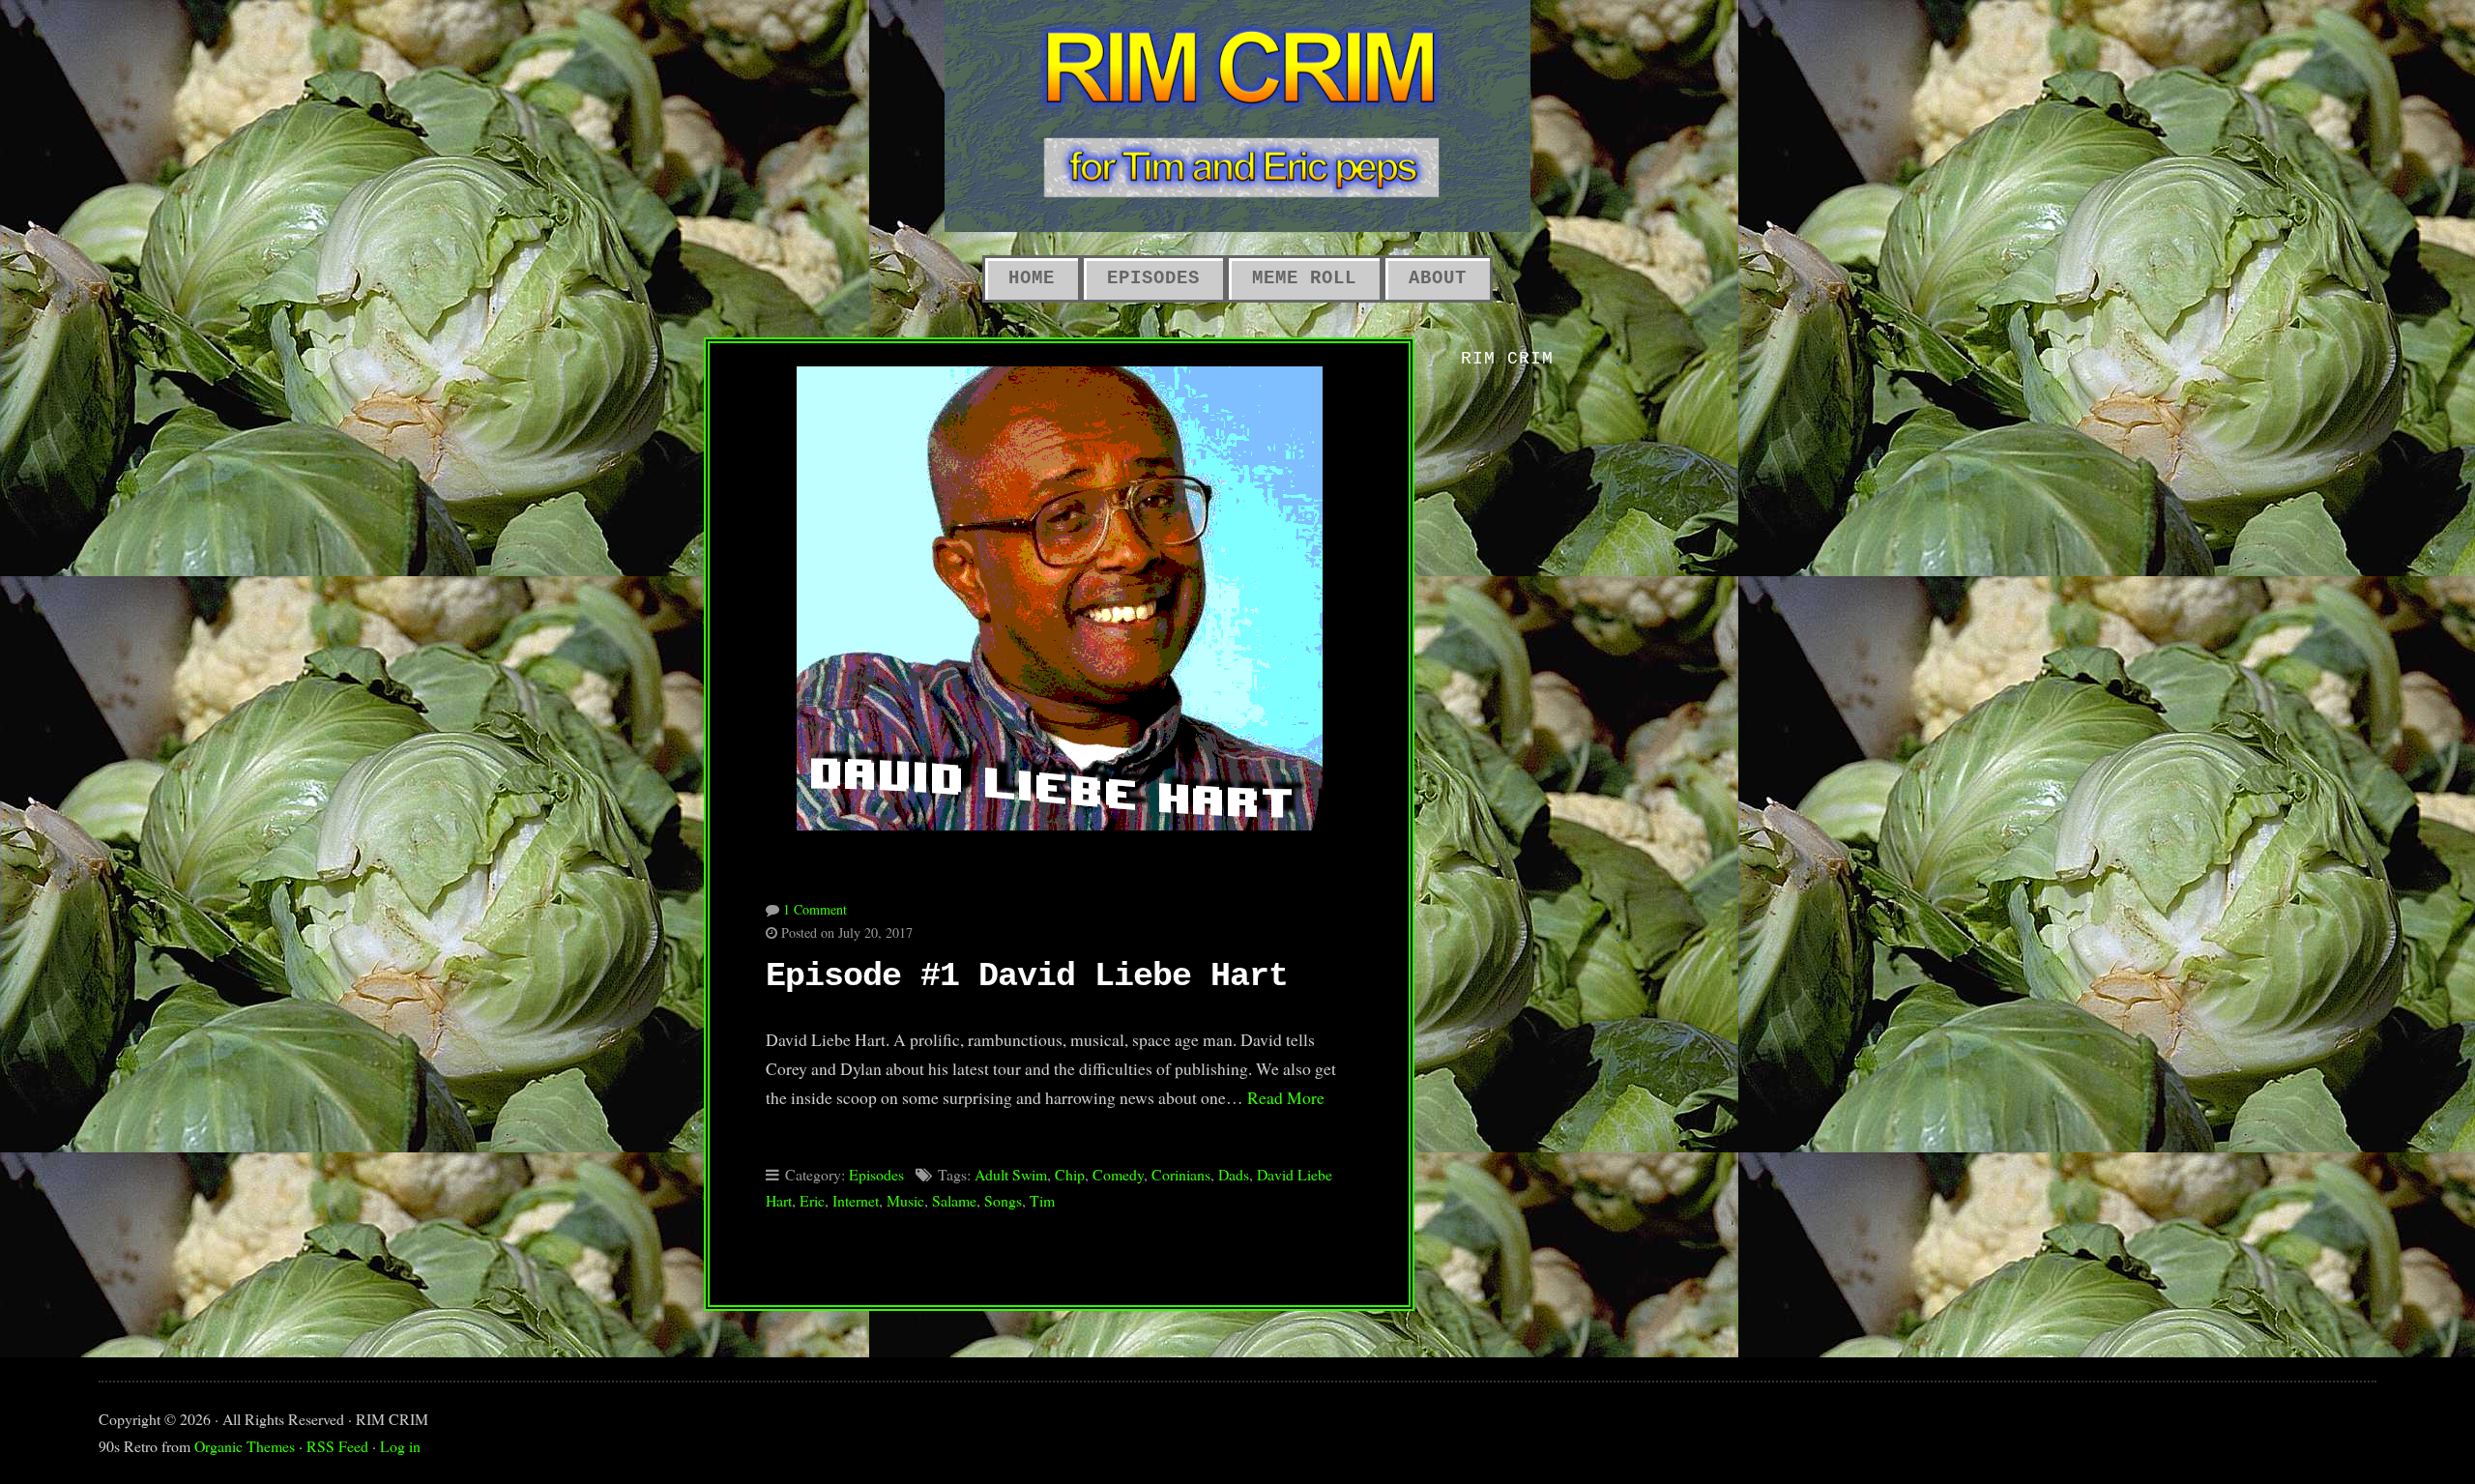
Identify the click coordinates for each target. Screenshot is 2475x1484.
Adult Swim (1011, 1174)
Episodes (1153, 278)
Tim (1042, 1200)
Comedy (1118, 1174)
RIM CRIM (1507, 359)
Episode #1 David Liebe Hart (1027, 976)
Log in (400, 1446)
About (1438, 278)
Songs (1003, 1200)
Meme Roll (1304, 278)
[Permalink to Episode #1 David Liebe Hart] (1059, 587)
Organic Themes (245, 1446)
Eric (812, 1200)
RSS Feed (337, 1446)
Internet (856, 1200)
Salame (954, 1200)
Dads (1234, 1174)
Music (905, 1200)
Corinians (1181, 1174)
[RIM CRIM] (1237, 116)
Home (1032, 278)
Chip (1070, 1174)
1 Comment (815, 909)
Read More (1286, 1097)
